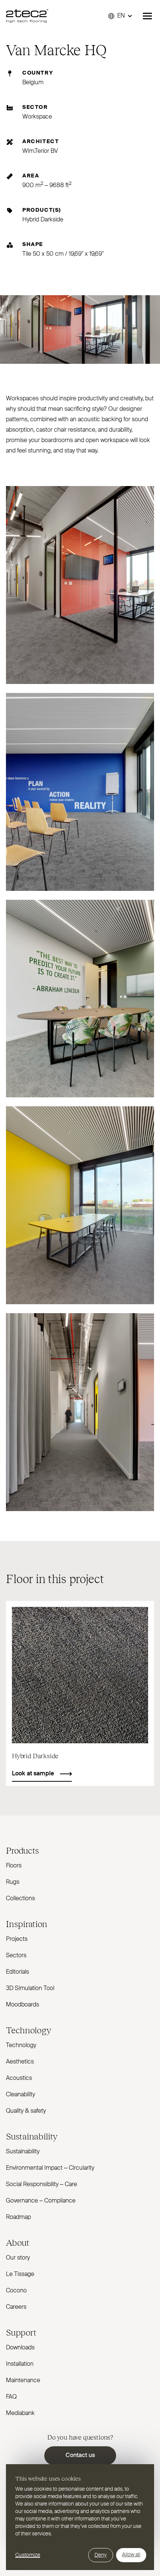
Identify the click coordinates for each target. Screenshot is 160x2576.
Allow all (131, 2555)
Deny (101, 2555)
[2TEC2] (27, 16)
